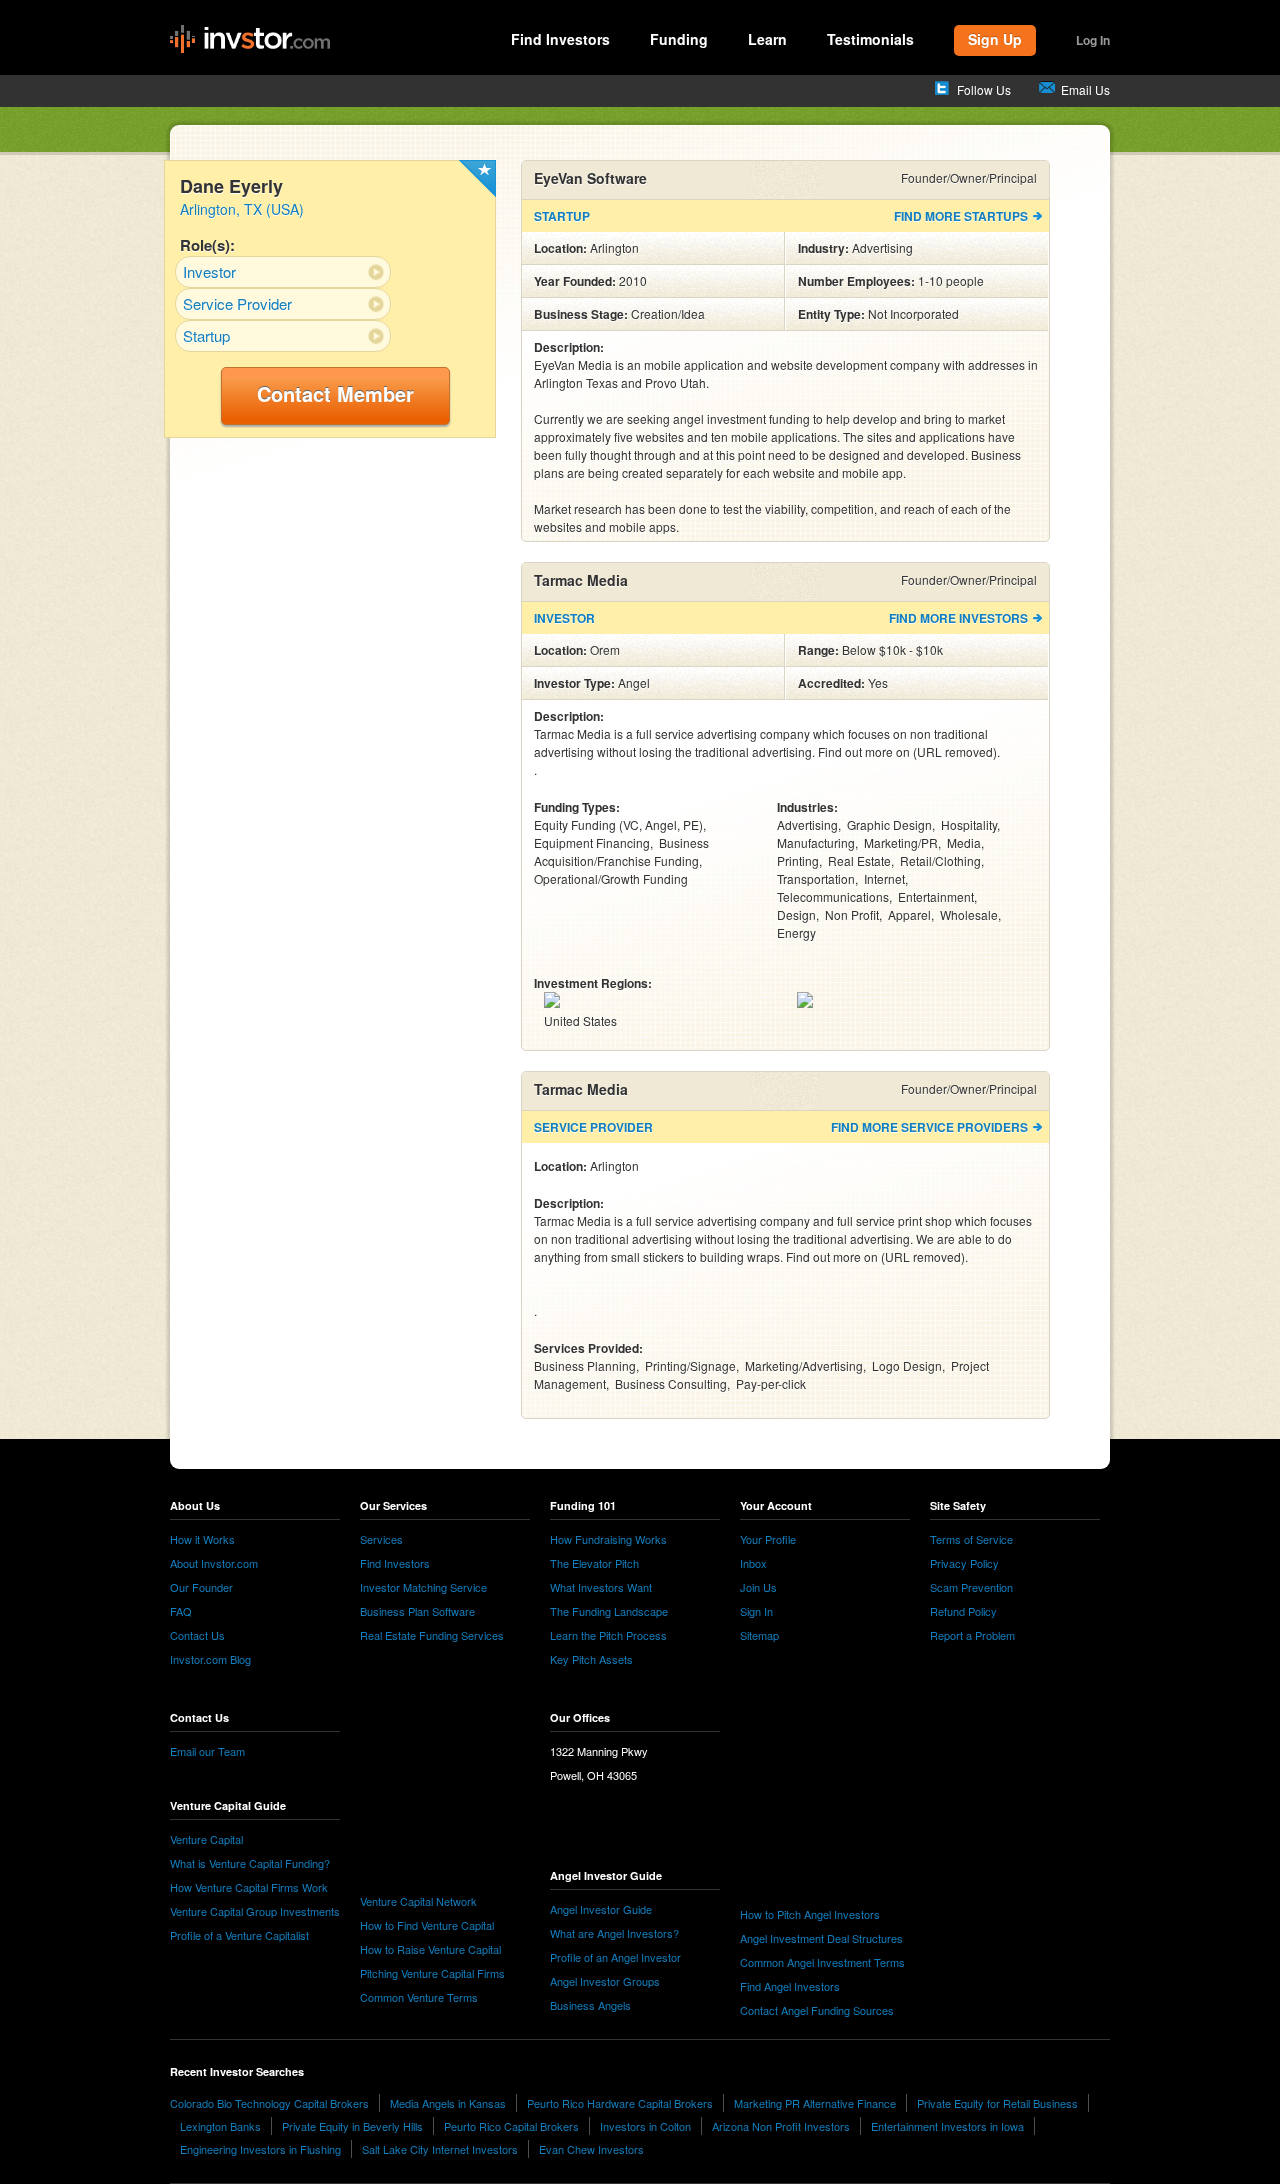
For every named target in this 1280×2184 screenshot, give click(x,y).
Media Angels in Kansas (448, 2103)
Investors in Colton (645, 2126)
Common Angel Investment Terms (822, 1962)
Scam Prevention (971, 1587)
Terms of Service (971, 1539)
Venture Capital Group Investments (255, 1911)
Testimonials (870, 39)
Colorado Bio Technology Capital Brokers (269, 2103)
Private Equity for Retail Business (997, 2103)
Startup (206, 335)
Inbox (753, 1563)
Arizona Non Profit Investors (781, 2126)
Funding (679, 39)
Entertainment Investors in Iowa (947, 2126)
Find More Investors (958, 618)
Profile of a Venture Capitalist (239, 1935)
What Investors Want (601, 1587)
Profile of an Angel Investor (615, 1957)
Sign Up (995, 39)
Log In (1093, 40)
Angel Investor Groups (605, 1981)
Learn (767, 39)
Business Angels (590, 2005)
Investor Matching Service (423, 1587)
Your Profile (768, 1539)
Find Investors (560, 39)
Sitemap (759, 1635)
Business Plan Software (417, 1611)
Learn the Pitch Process (608, 1635)
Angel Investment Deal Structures (821, 1938)
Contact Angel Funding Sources (817, 2010)
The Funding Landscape (609, 1611)
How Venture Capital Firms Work (249, 1887)
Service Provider (237, 303)
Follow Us (984, 89)
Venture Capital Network (418, 1901)
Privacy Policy (964, 1563)
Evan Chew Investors (591, 2149)
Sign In (756, 1611)
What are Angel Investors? (614, 1933)
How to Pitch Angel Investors (810, 1914)
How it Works (202, 1539)
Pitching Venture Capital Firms (432, 1973)
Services (381, 1539)
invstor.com (250, 40)
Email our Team (207, 1751)
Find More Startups (961, 216)
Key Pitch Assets (591, 1659)
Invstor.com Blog (210, 1659)
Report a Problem (972, 1635)
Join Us (758, 1587)
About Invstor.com (214, 1563)
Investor (209, 271)
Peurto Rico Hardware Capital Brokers (620, 2103)
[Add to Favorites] (477, 178)
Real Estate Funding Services (432, 1635)
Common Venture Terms (419, 1997)
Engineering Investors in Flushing (260, 2149)
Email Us (1085, 89)
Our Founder (201, 1587)
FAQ (181, 1611)
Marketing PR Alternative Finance (815, 2103)
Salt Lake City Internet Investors (440, 2149)
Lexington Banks (220, 2126)
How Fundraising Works (608, 1539)
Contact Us (197, 1635)
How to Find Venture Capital (427, 1925)
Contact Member (335, 393)
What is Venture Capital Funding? (250, 1863)
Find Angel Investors (790, 1986)
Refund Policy (963, 1611)
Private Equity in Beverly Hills (352, 2126)
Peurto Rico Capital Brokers (511, 2126)
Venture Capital (206, 1839)
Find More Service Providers (929, 1127)
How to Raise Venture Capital (430, 1949)
